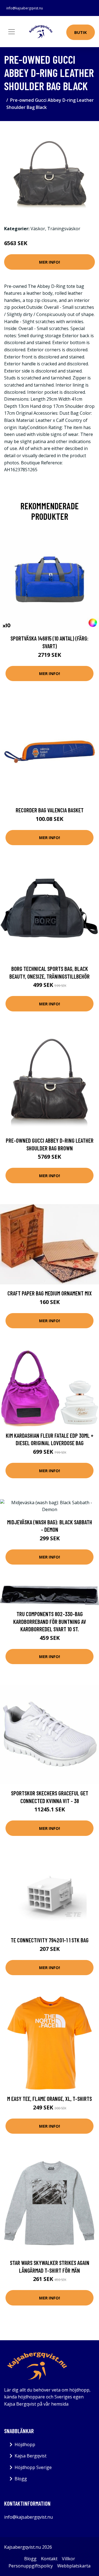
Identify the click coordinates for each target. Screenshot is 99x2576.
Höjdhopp (25, 2444)
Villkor (68, 2559)
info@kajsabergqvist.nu (25, 8)
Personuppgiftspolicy (31, 2566)
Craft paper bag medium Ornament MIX (50, 1293)
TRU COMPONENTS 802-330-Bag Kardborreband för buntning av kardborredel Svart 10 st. (50, 1621)
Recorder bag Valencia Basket (50, 810)
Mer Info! (50, 262)
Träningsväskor (64, 229)
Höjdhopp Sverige (33, 2467)
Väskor (38, 229)
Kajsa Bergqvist (31, 2456)
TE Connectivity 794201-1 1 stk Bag (50, 1940)
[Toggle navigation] (12, 32)
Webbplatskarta (74, 2566)
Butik (81, 32)
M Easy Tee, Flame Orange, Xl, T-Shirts (50, 2099)
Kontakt (49, 2559)
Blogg (21, 2479)
